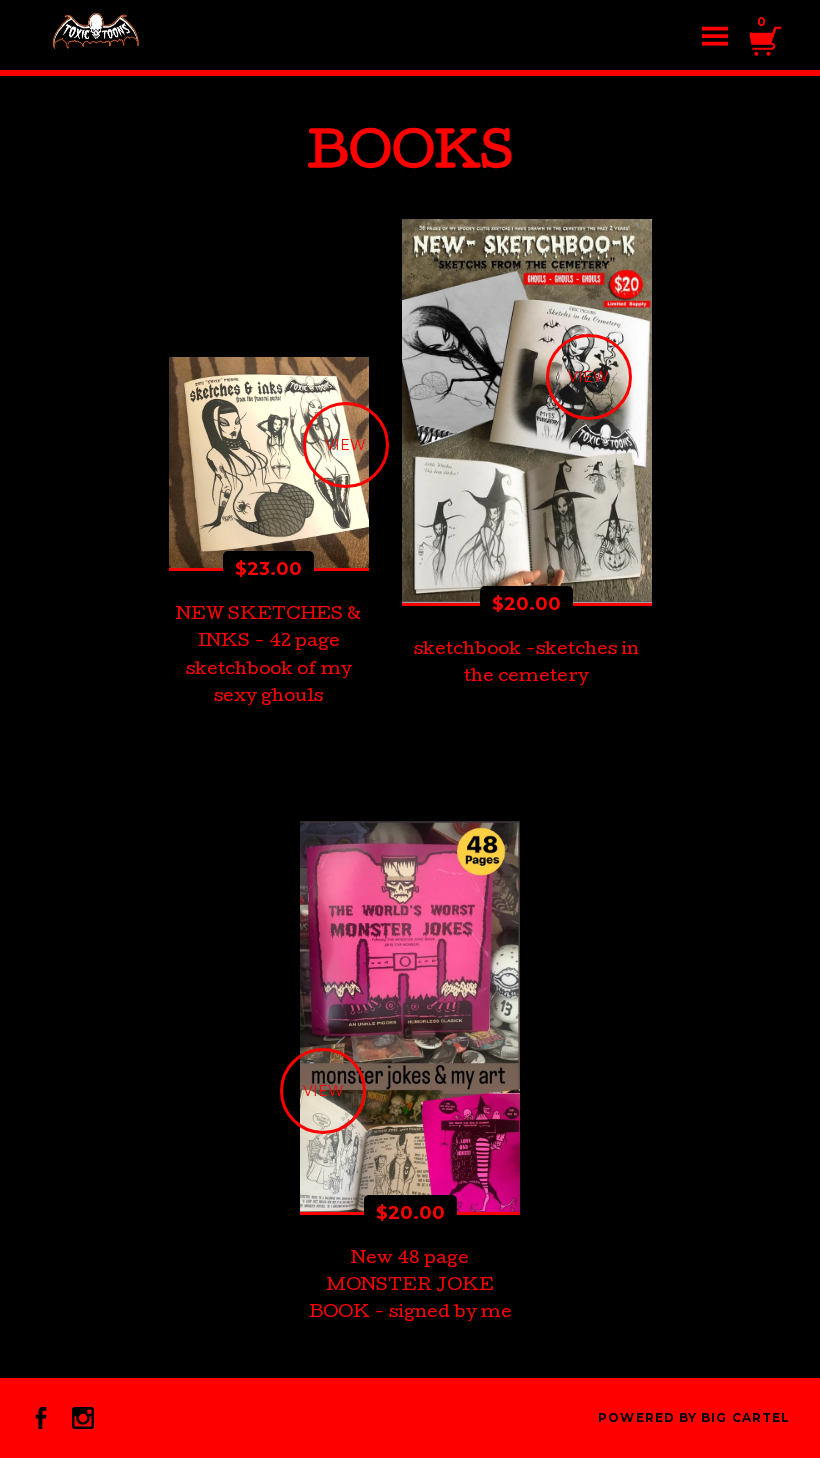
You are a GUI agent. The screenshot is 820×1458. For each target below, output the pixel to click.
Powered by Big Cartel (694, 1417)
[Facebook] (41, 1418)
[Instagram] (83, 1418)
